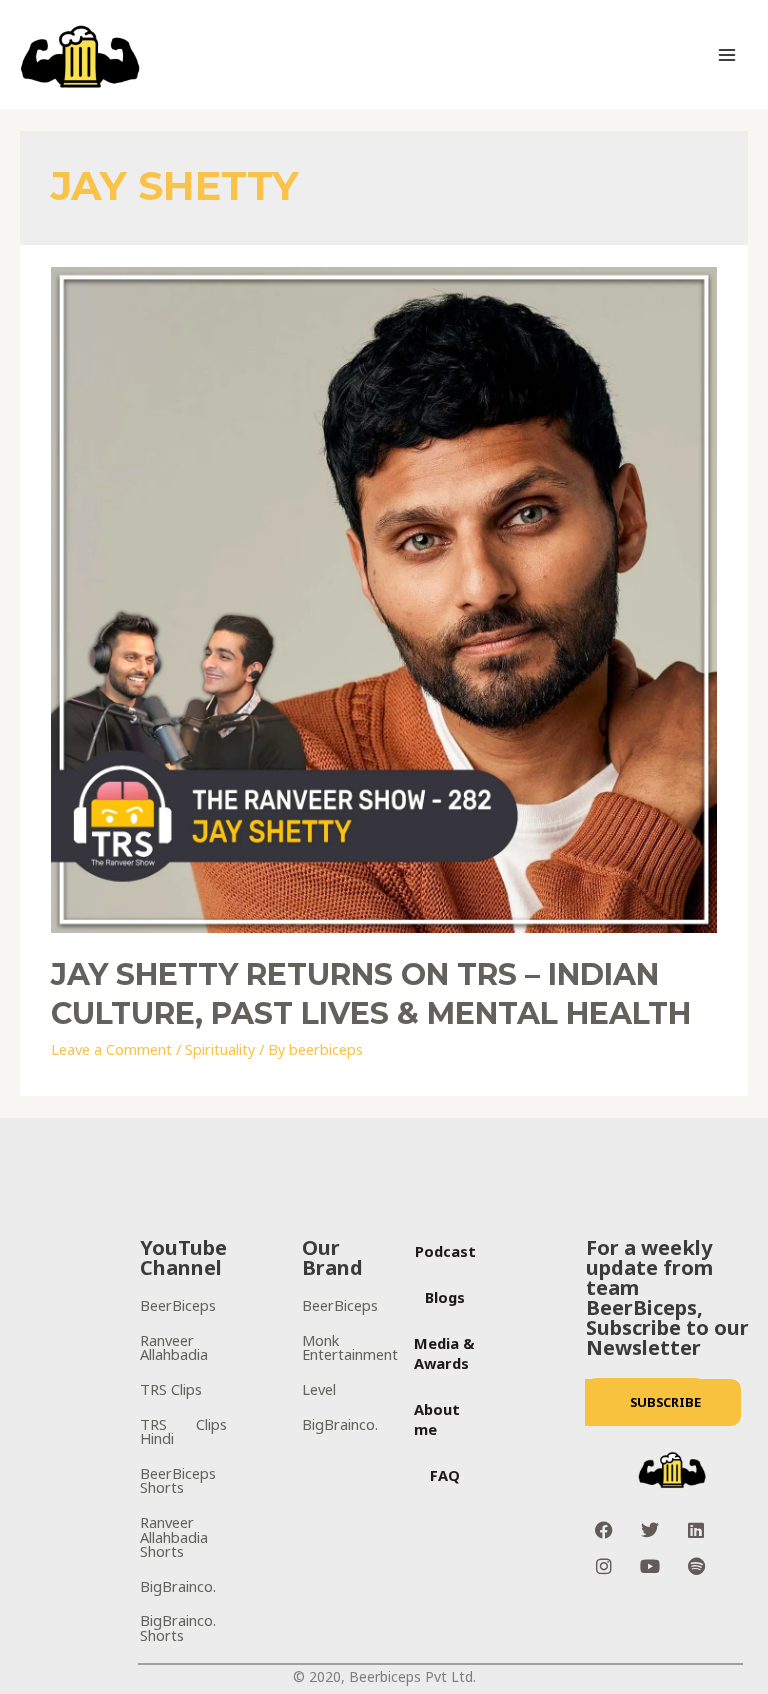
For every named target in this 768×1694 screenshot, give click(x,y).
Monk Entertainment (350, 1347)
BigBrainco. (178, 1586)
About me (437, 1419)
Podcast (445, 1251)
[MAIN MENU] (727, 55)
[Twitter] (650, 1530)
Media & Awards (444, 1353)
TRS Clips (171, 1389)
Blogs (445, 1297)
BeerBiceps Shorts (178, 1480)
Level (319, 1389)
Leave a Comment (111, 1049)
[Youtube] (650, 1566)
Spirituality (220, 1049)
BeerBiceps (178, 1305)
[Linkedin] (696, 1530)
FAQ (445, 1475)
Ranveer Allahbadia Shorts (174, 1536)
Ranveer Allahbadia (174, 1347)
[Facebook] (604, 1530)
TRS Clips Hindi (183, 1431)
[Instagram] (604, 1566)
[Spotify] (696, 1566)
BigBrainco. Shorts (178, 1627)
